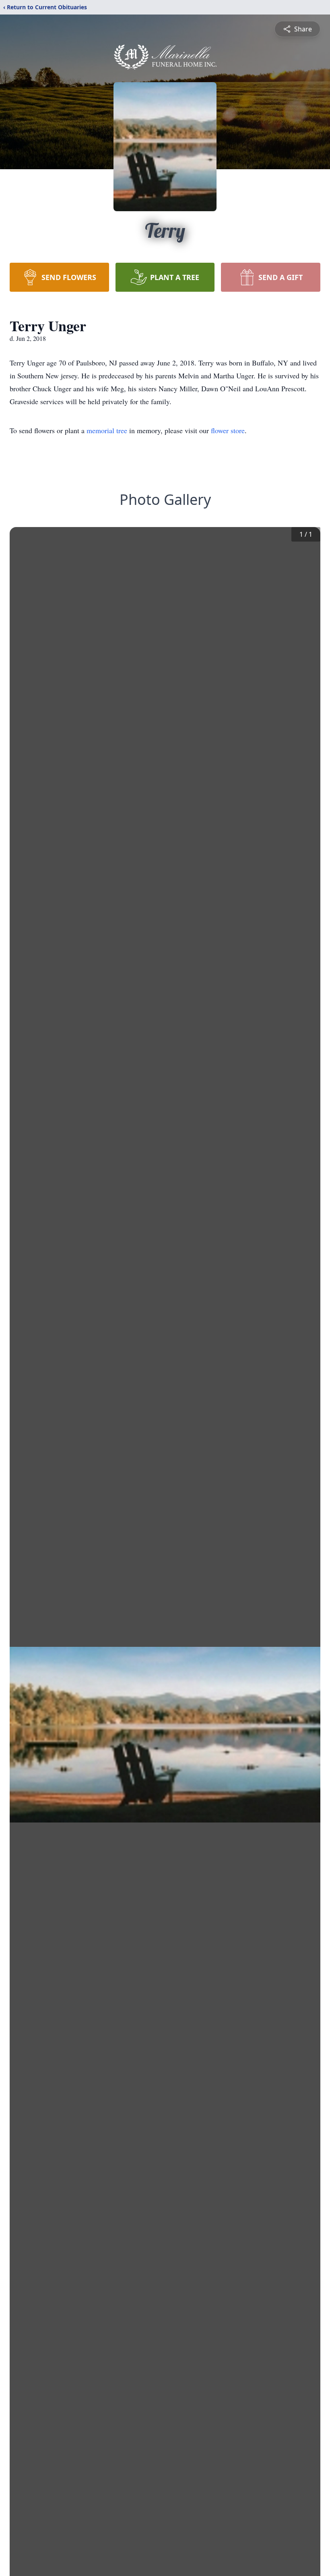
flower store (228, 430)
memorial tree (107, 430)
